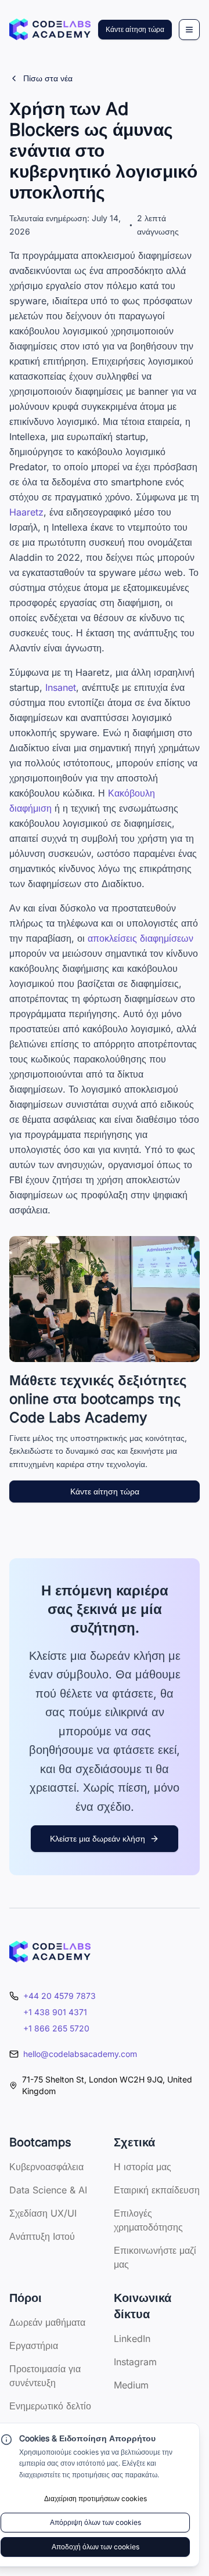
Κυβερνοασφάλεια (46, 2167)
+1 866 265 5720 (56, 2028)
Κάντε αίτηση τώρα (135, 29)
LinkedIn (132, 2339)
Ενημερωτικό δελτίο (50, 2406)
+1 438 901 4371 (55, 2012)
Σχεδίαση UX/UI (43, 2213)
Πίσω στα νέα (48, 78)
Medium (131, 2385)
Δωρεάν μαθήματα (47, 2322)
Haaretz (26, 512)
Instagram (135, 2362)
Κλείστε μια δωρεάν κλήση (98, 1838)
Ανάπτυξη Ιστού (42, 2236)
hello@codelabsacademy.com (80, 2054)
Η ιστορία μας (143, 2167)
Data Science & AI (48, 2190)
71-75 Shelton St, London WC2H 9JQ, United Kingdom (107, 2085)
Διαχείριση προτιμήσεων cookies (96, 2498)
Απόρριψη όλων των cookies (96, 2522)
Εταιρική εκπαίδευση (157, 2190)
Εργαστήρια (34, 2346)
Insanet (61, 687)
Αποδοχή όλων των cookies (96, 2547)
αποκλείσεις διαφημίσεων (140, 938)
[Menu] (189, 30)
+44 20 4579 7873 (60, 1996)
